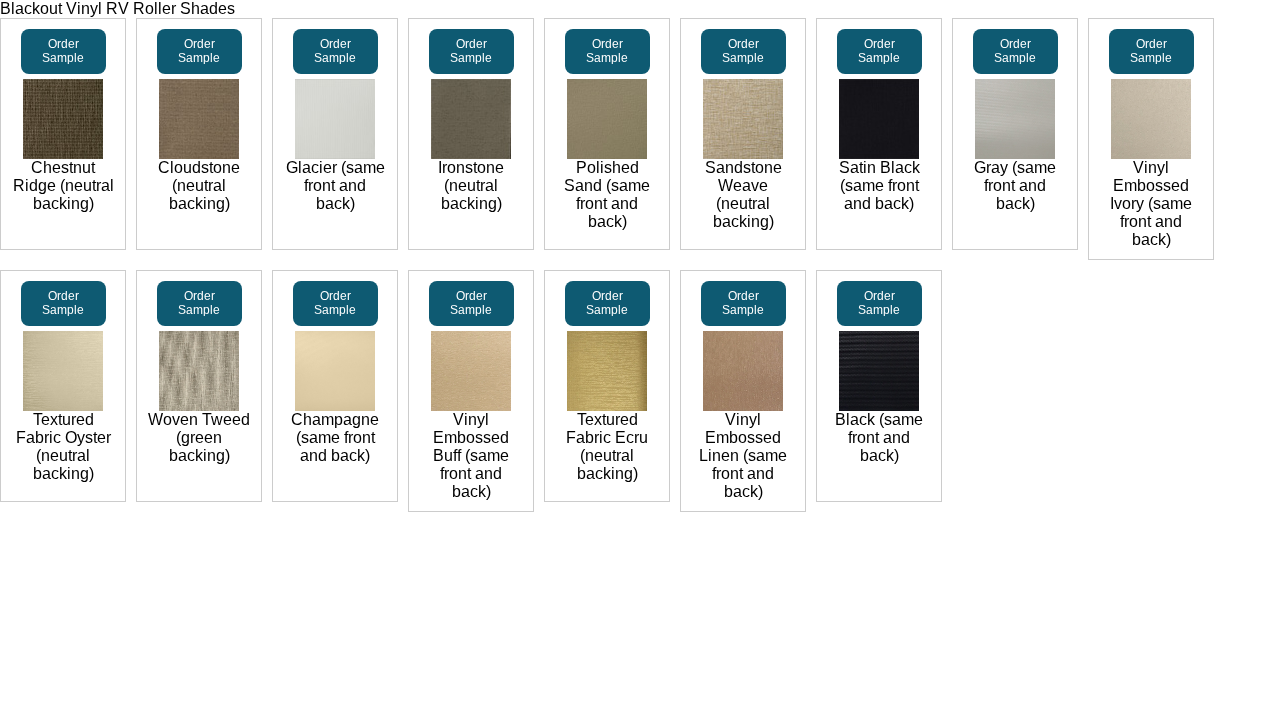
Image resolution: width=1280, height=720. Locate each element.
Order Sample (63, 51)
